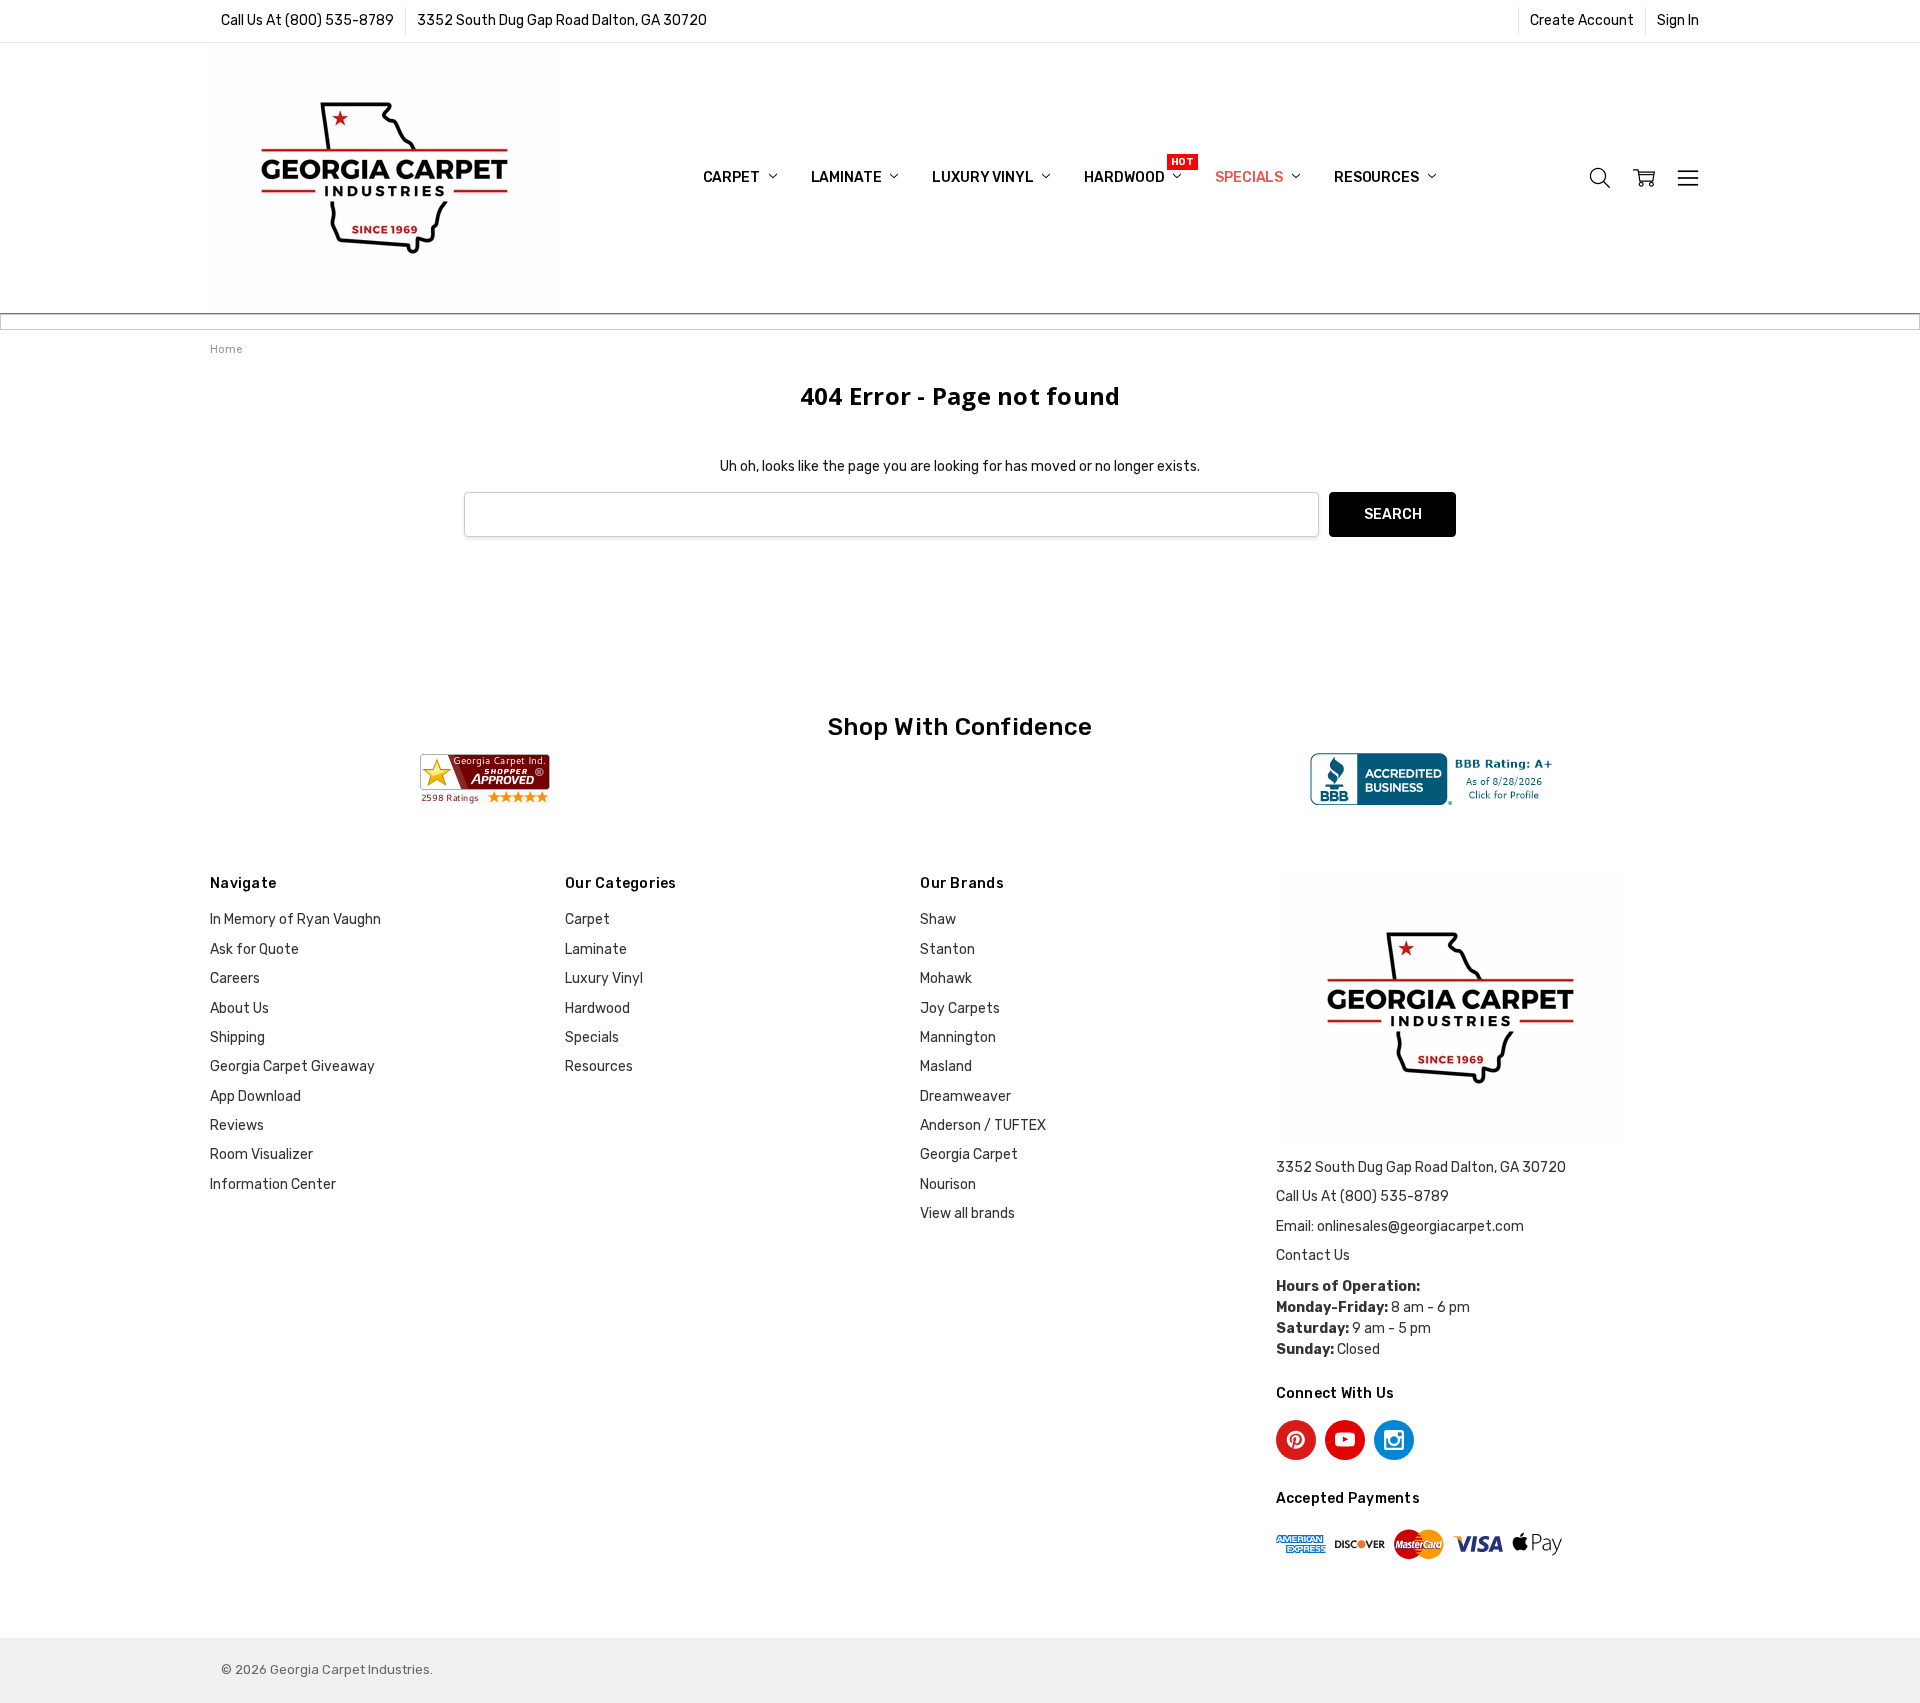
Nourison (948, 1184)
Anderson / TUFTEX (983, 1125)
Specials (1250, 177)
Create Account (1582, 20)
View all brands (967, 1213)
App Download (255, 1096)
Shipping (237, 1037)
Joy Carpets (960, 1008)
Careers (235, 978)
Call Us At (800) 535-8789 (307, 20)
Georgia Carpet (969, 1154)
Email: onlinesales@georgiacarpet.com (1400, 1226)
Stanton (947, 949)
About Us (239, 1008)
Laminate (848, 177)
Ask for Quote (254, 949)
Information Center (273, 1184)
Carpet (733, 177)
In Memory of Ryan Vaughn (295, 919)
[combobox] (891, 514)
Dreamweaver (965, 1096)
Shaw (938, 919)
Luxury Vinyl (984, 177)
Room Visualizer (261, 1154)
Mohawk (946, 978)
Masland (946, 1066)
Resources (1378, 177)
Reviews (237, 1125)
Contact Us (1313, 1255)
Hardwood (1125, 177)
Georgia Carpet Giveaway (292, 1066)
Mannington (958, 1037)
